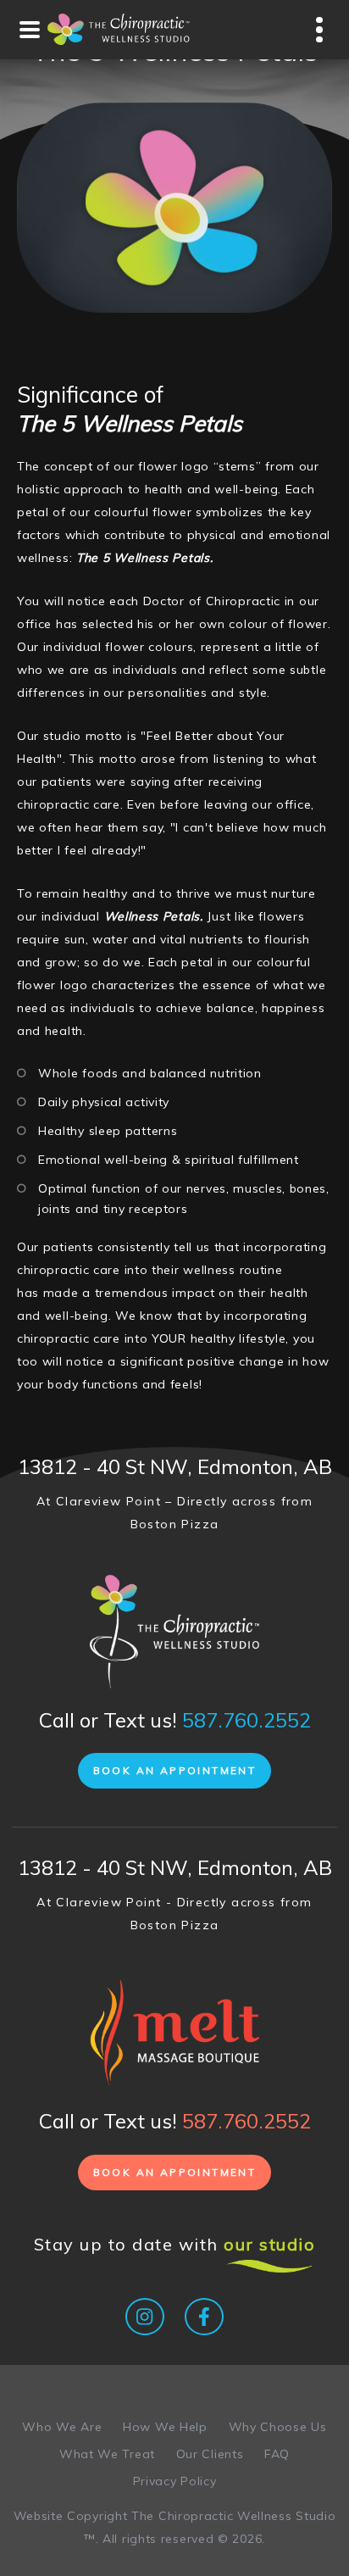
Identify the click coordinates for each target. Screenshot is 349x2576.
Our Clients (210, 2454)
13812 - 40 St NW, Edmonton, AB (175, 1466)
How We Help (165, 2427)
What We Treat (107, 2454)
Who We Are (62, 2427)
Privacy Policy (175, 2481)
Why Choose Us (278, 2427)
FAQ (277, 2454)
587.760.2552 (247, 1720)
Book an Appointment (175, 1770)
